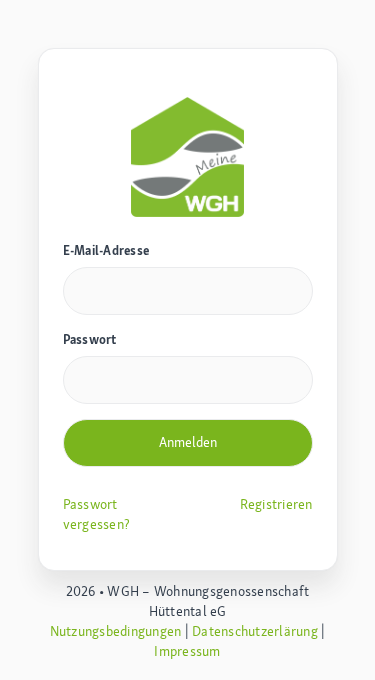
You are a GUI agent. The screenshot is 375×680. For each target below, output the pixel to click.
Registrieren (276, 504)
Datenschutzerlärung (255, 631)
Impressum (187, 651)
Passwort (90, 339)
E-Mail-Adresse (106, 250)
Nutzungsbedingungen (116, 631)
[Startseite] (188, 155)
